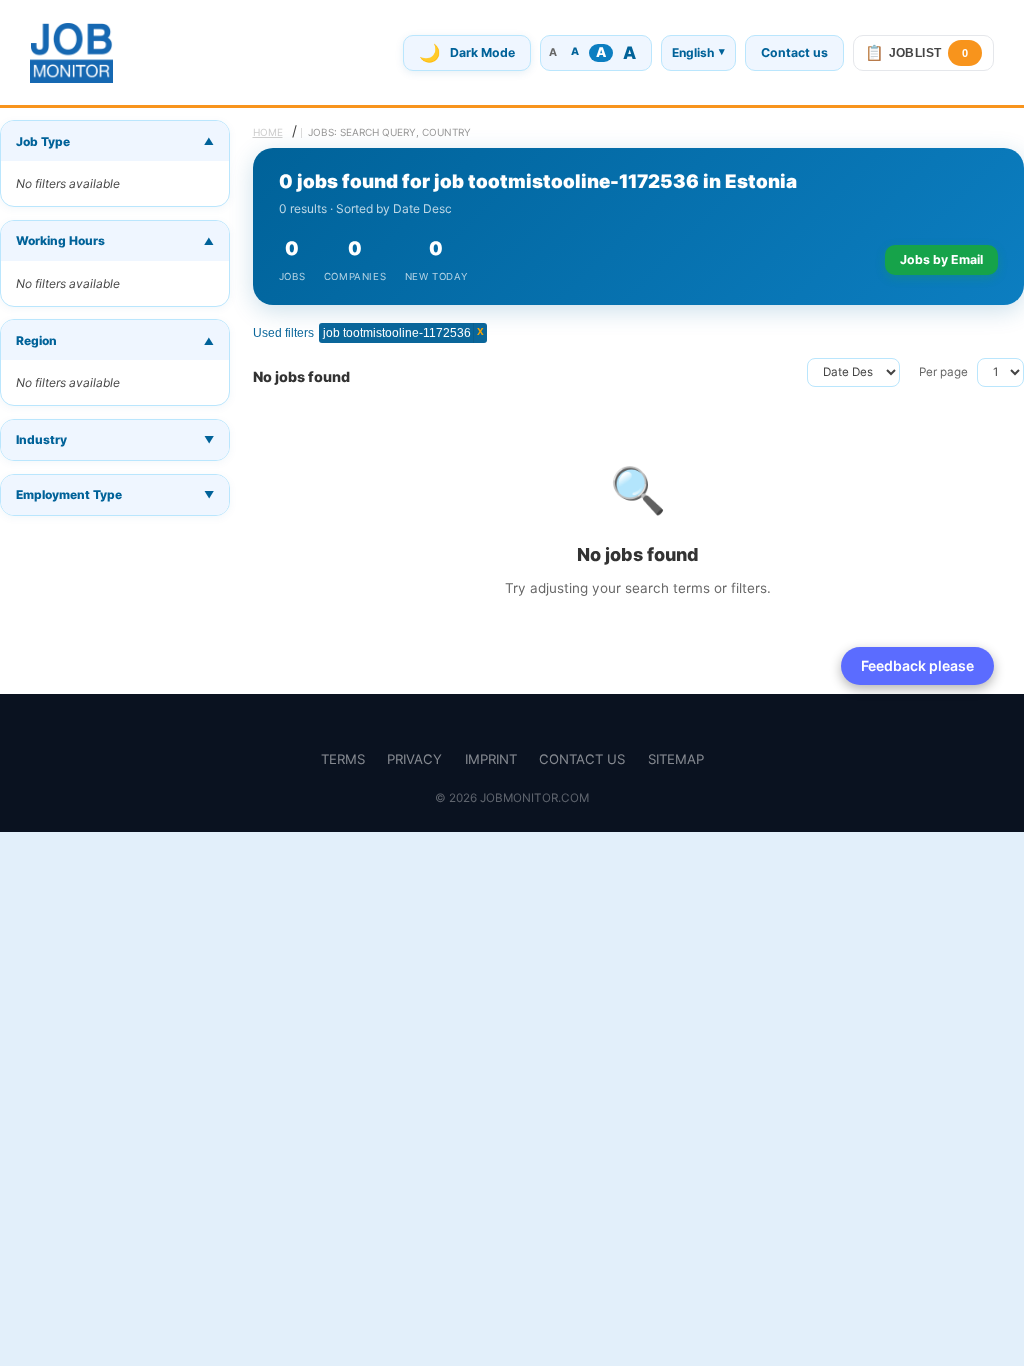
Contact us (794, 52)
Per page (943, 372)
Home (268, 132)
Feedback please (917, 665)
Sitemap (676, 759)
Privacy (414, 759)
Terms (343, 759)
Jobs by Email (941, 259)
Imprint (491, 759)
